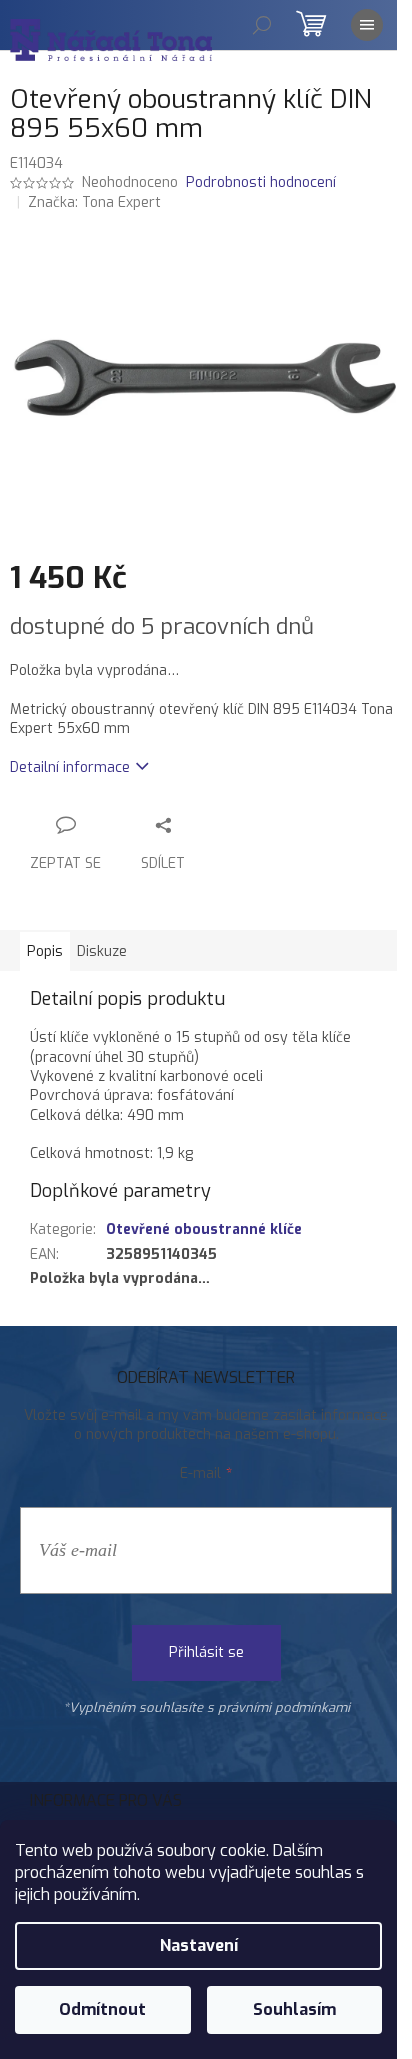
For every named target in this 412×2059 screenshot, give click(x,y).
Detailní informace (70, 767)
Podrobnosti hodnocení (261, 182)
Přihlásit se (206, 1652)
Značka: (94, 202)
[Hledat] (262, 25)
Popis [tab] (45, 951)
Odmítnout (102, 2009)
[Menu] (367, 25)
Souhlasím (294, 2009)
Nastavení (199, 1945)
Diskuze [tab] (102, 951)
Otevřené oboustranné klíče (204, 1229)
